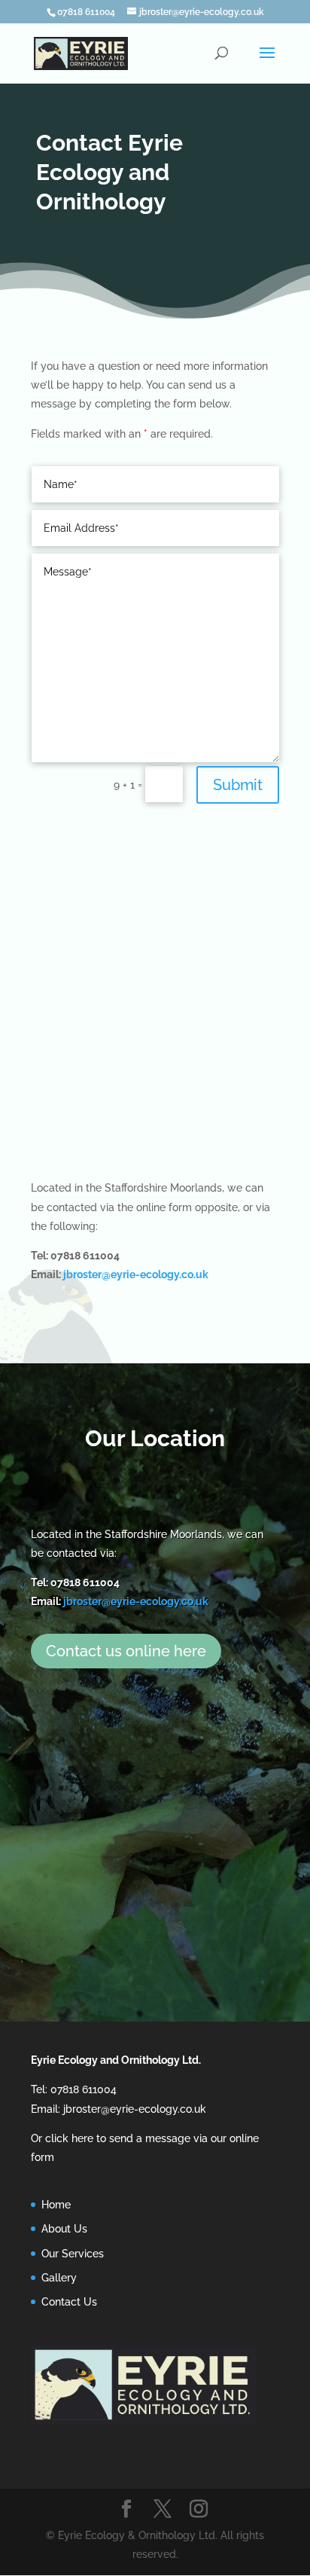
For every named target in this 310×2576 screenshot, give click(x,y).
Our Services (73, 2254)
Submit (238, 785)
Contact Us (69, 2302)
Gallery (59, 2278)
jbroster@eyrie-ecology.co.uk (136, 1274)
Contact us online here (126, 1651)
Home (56, 2205)
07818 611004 (86, 12)
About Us (64, 2229)
